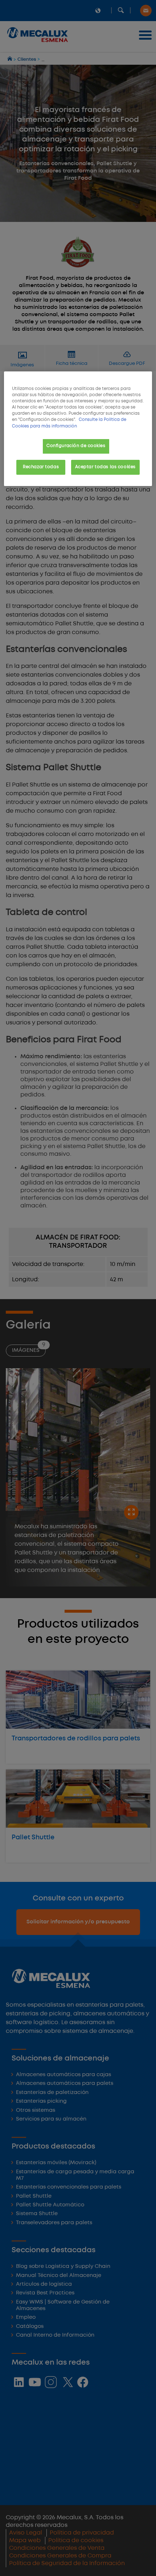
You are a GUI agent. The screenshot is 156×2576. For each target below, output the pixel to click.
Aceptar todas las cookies (105, 467)
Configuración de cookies (76, 446)
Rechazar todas (41, 467)
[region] (78, 429)
